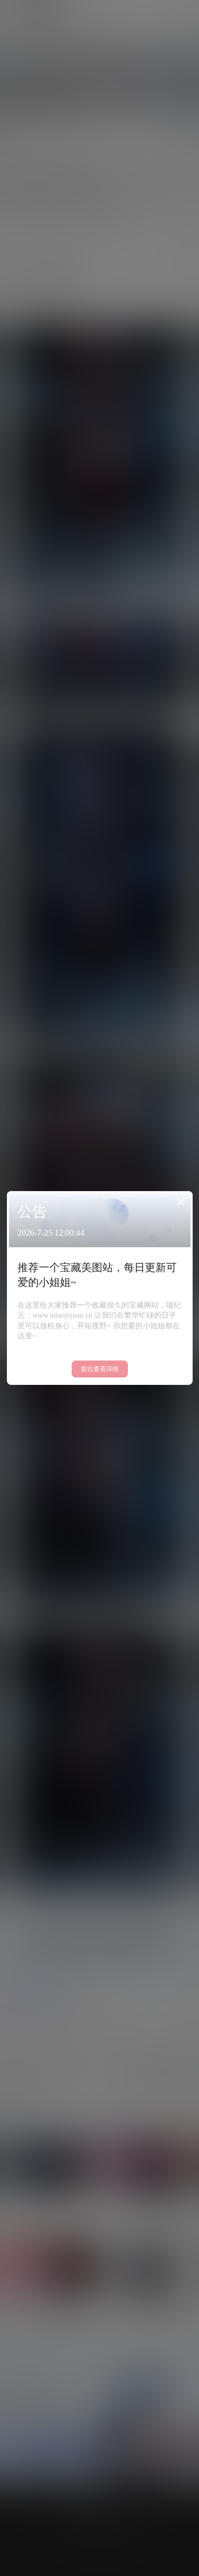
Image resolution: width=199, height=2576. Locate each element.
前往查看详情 (100, 1369)
